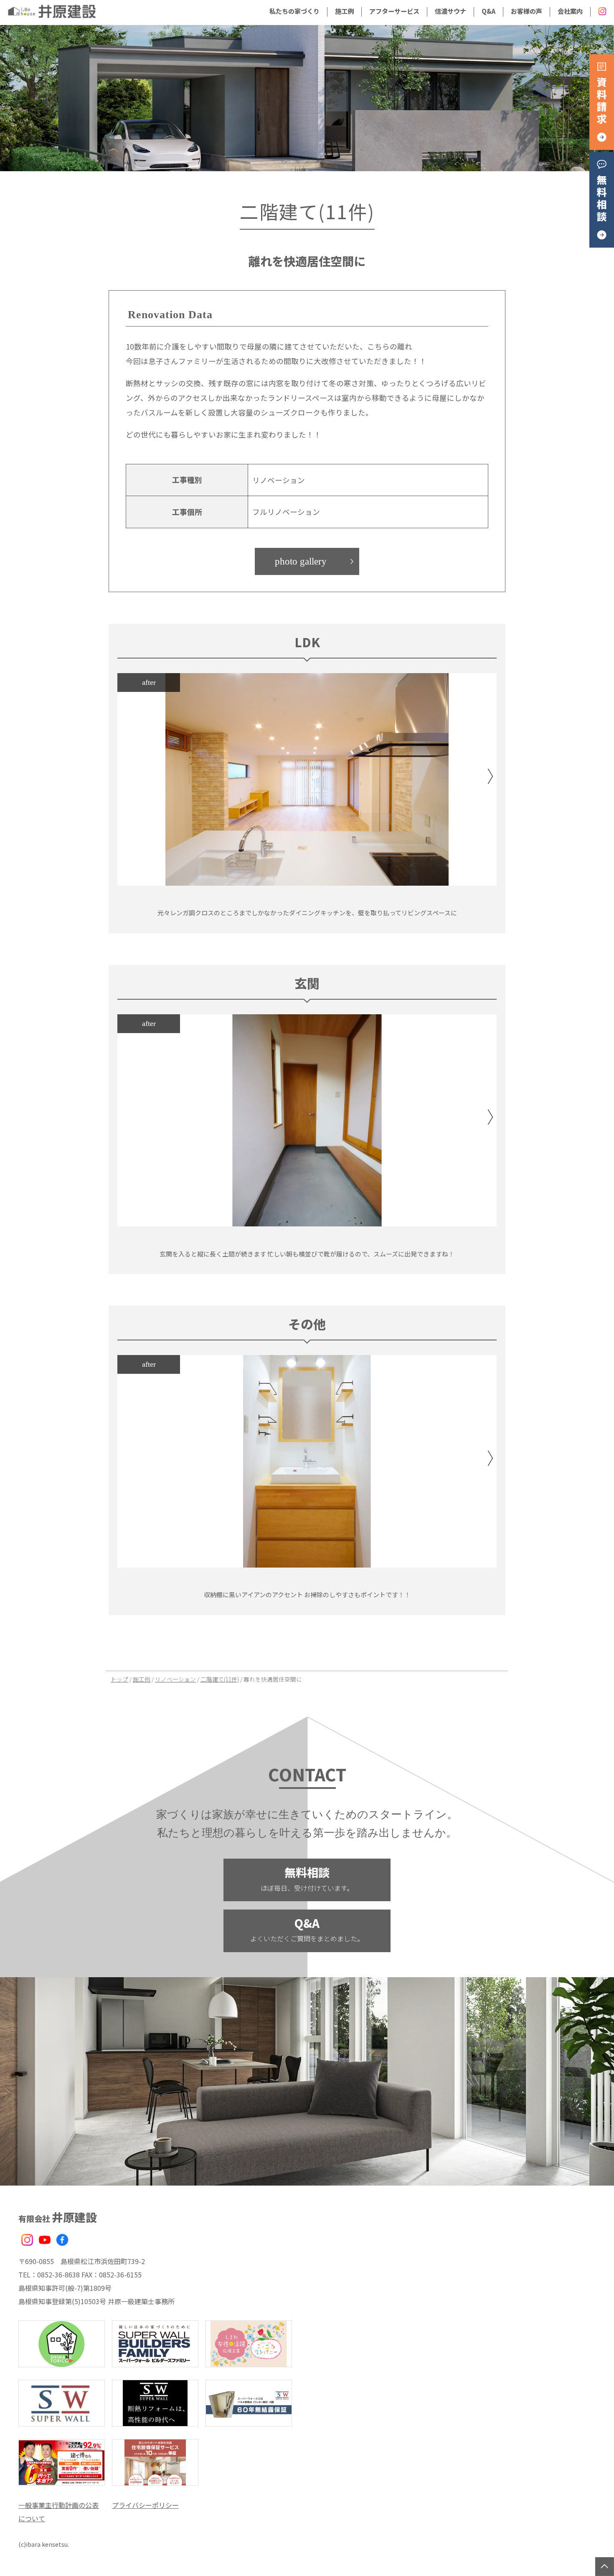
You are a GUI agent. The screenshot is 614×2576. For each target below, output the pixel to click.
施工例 (344, 11)
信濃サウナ (450, 11)
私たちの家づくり (294, 11)
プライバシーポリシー (145, 2505)
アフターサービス (394, 11)
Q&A (488, 11)
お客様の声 (526, 11)
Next (490, 776)
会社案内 (570, 11)
